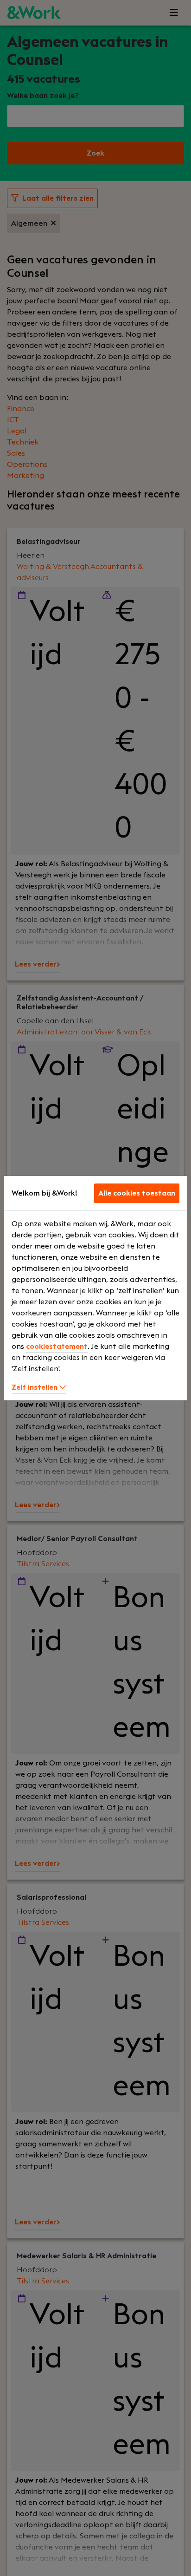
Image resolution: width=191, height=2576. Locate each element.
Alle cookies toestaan (137, 1193)
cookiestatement (57, 1347)
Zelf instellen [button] (35, 1387)
